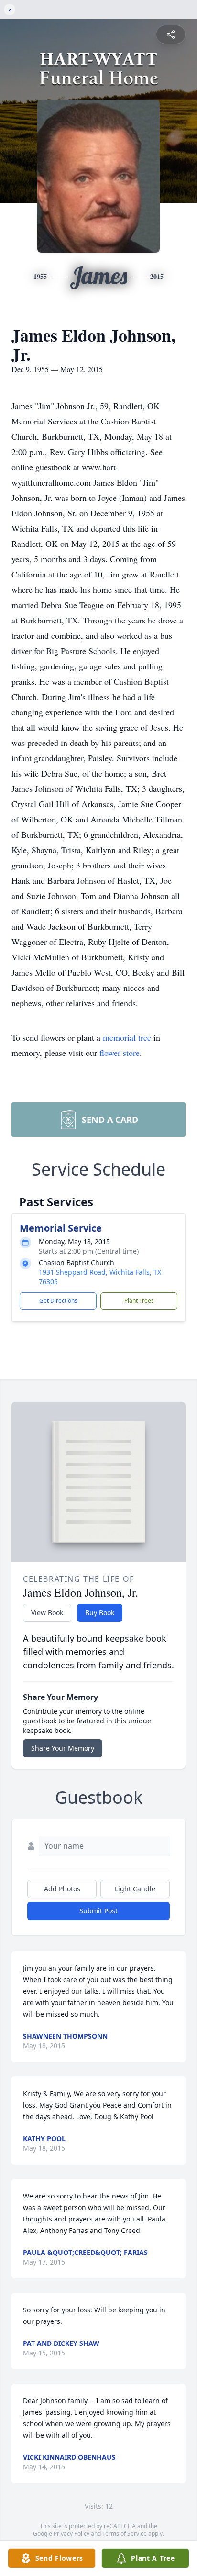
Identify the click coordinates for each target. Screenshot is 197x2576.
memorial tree (127, 1037)
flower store (120, 1053)
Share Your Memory (63, 1748)
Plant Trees (139, 1301)
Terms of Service (125, 2534)
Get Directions (58, 1301)
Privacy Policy (71, 2534)
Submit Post (98, 1911)
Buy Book (100, 1613)
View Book (47, 1613)
